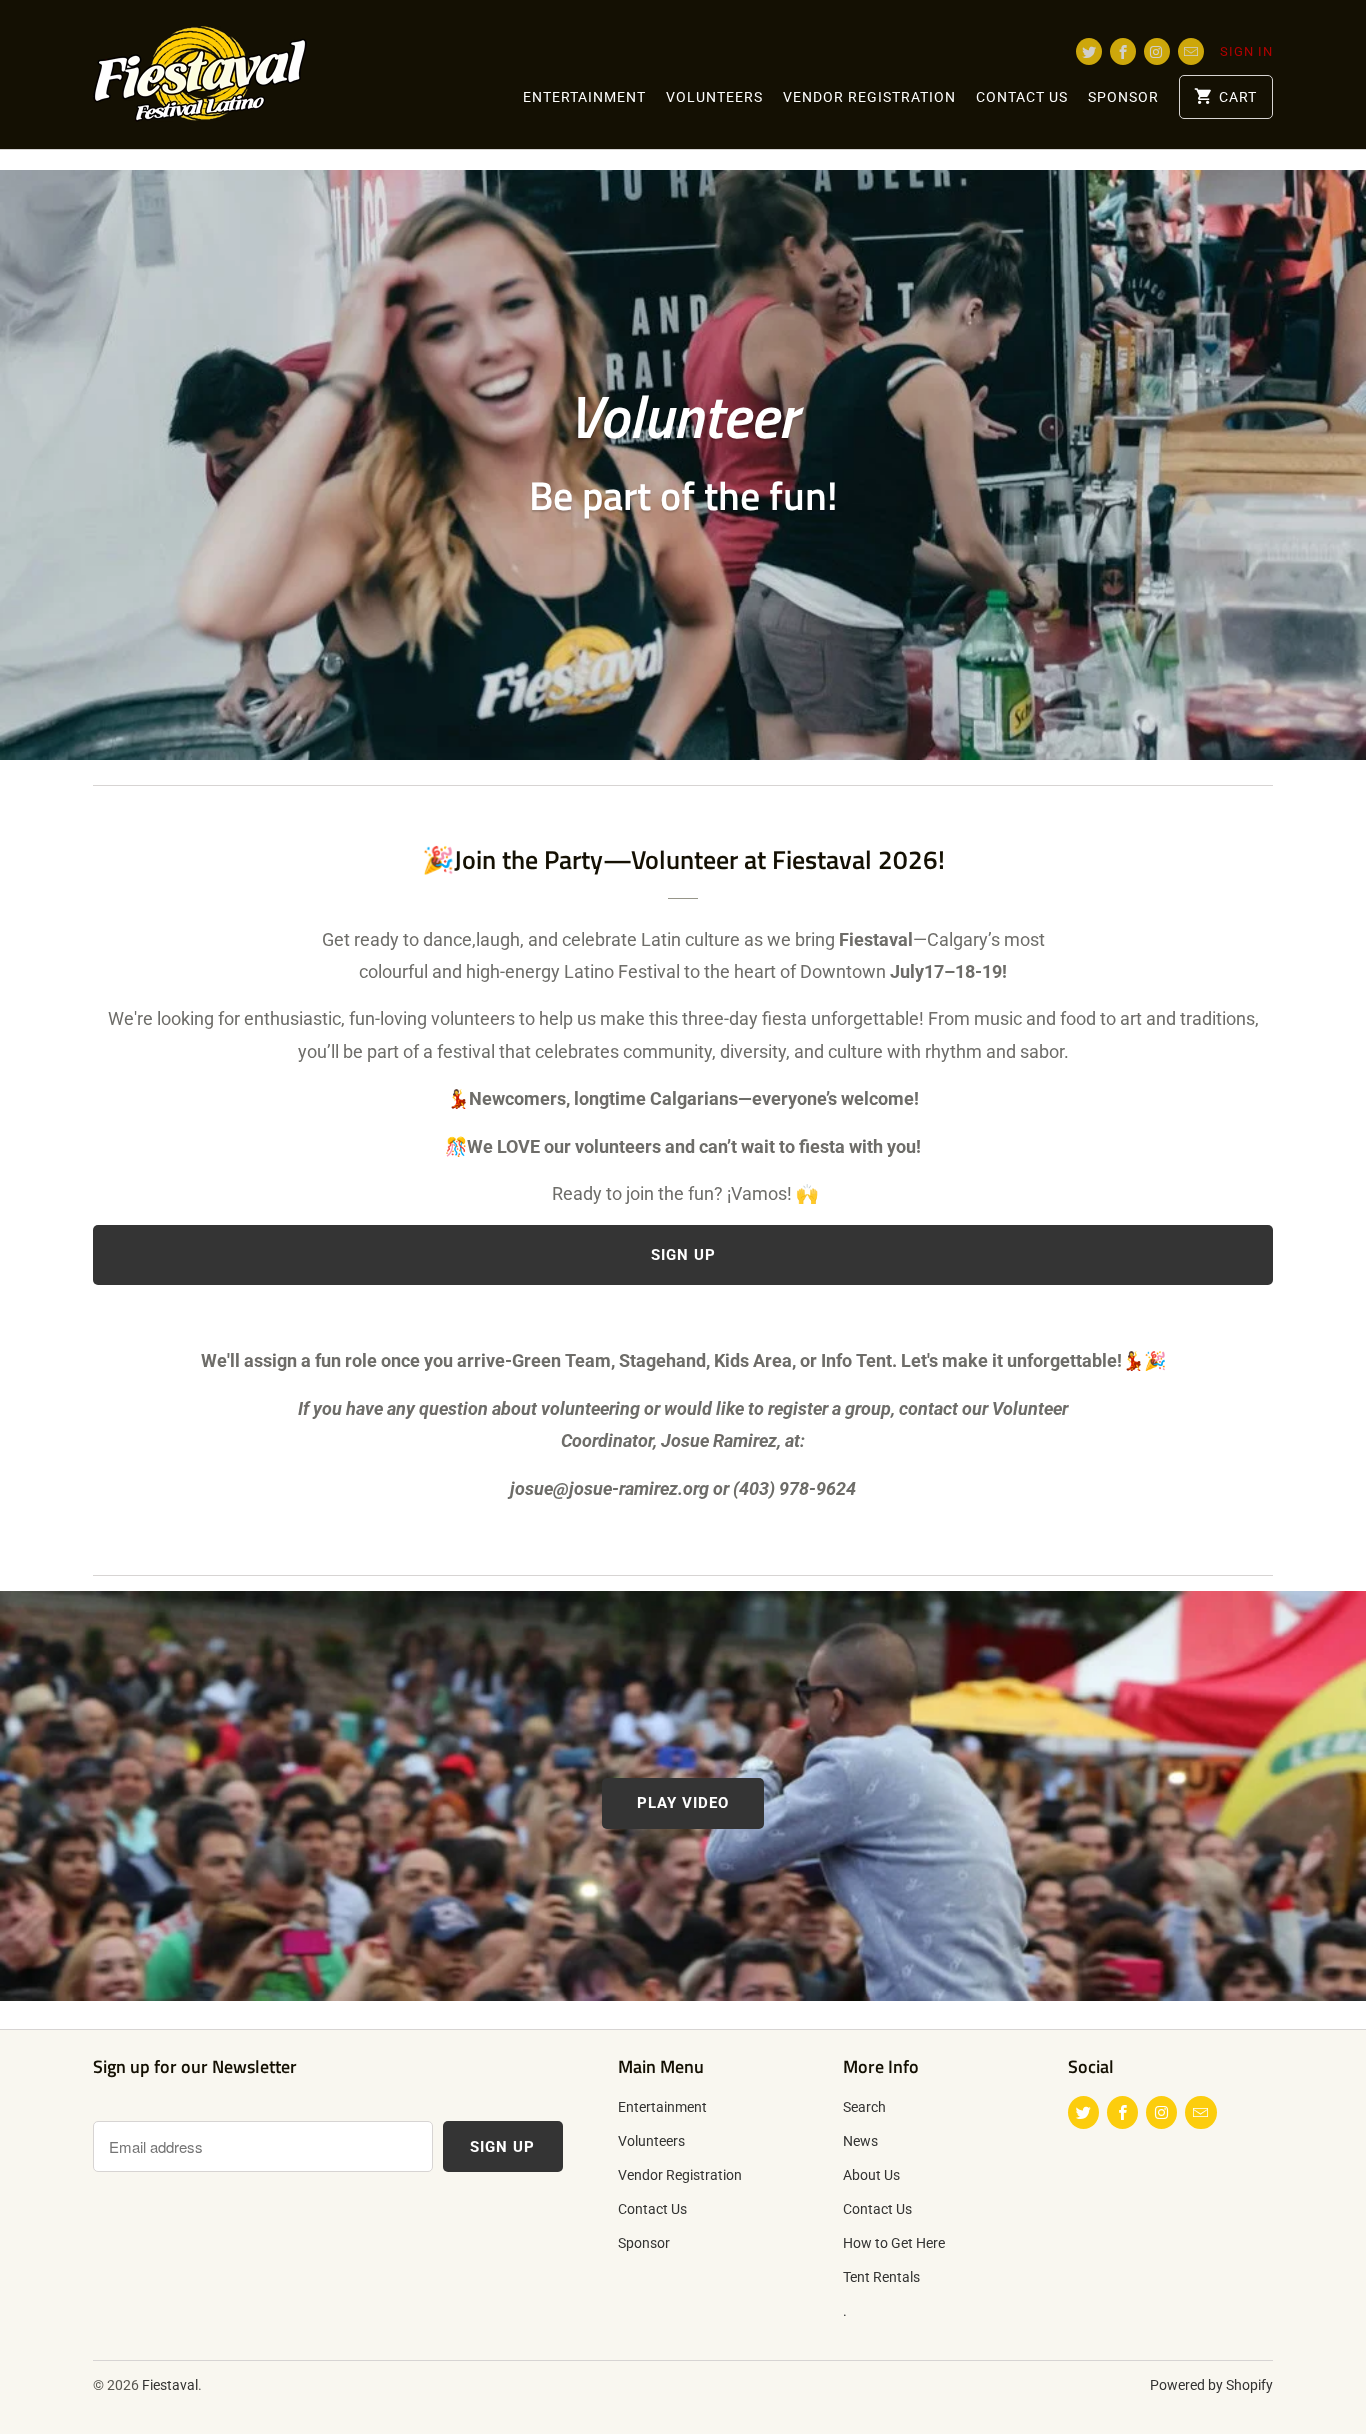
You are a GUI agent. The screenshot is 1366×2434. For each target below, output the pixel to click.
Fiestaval (170, 2385)
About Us (871, 2175)
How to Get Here (894, 2243)
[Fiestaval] (233, 74)
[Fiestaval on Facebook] (1123, 51)
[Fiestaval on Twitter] (1089, 51)
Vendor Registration (869, 97)
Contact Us (1022, 97)
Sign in (1246, 51)
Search (864, 2107)
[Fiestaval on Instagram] (1157, 51)
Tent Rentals (881, 2277)
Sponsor (1123, 97)
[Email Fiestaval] (1191, 51)
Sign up (683, 1255)
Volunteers (714, 97)
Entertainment (584, 97)
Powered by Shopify (1211, 2385)
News (860, 2141)
